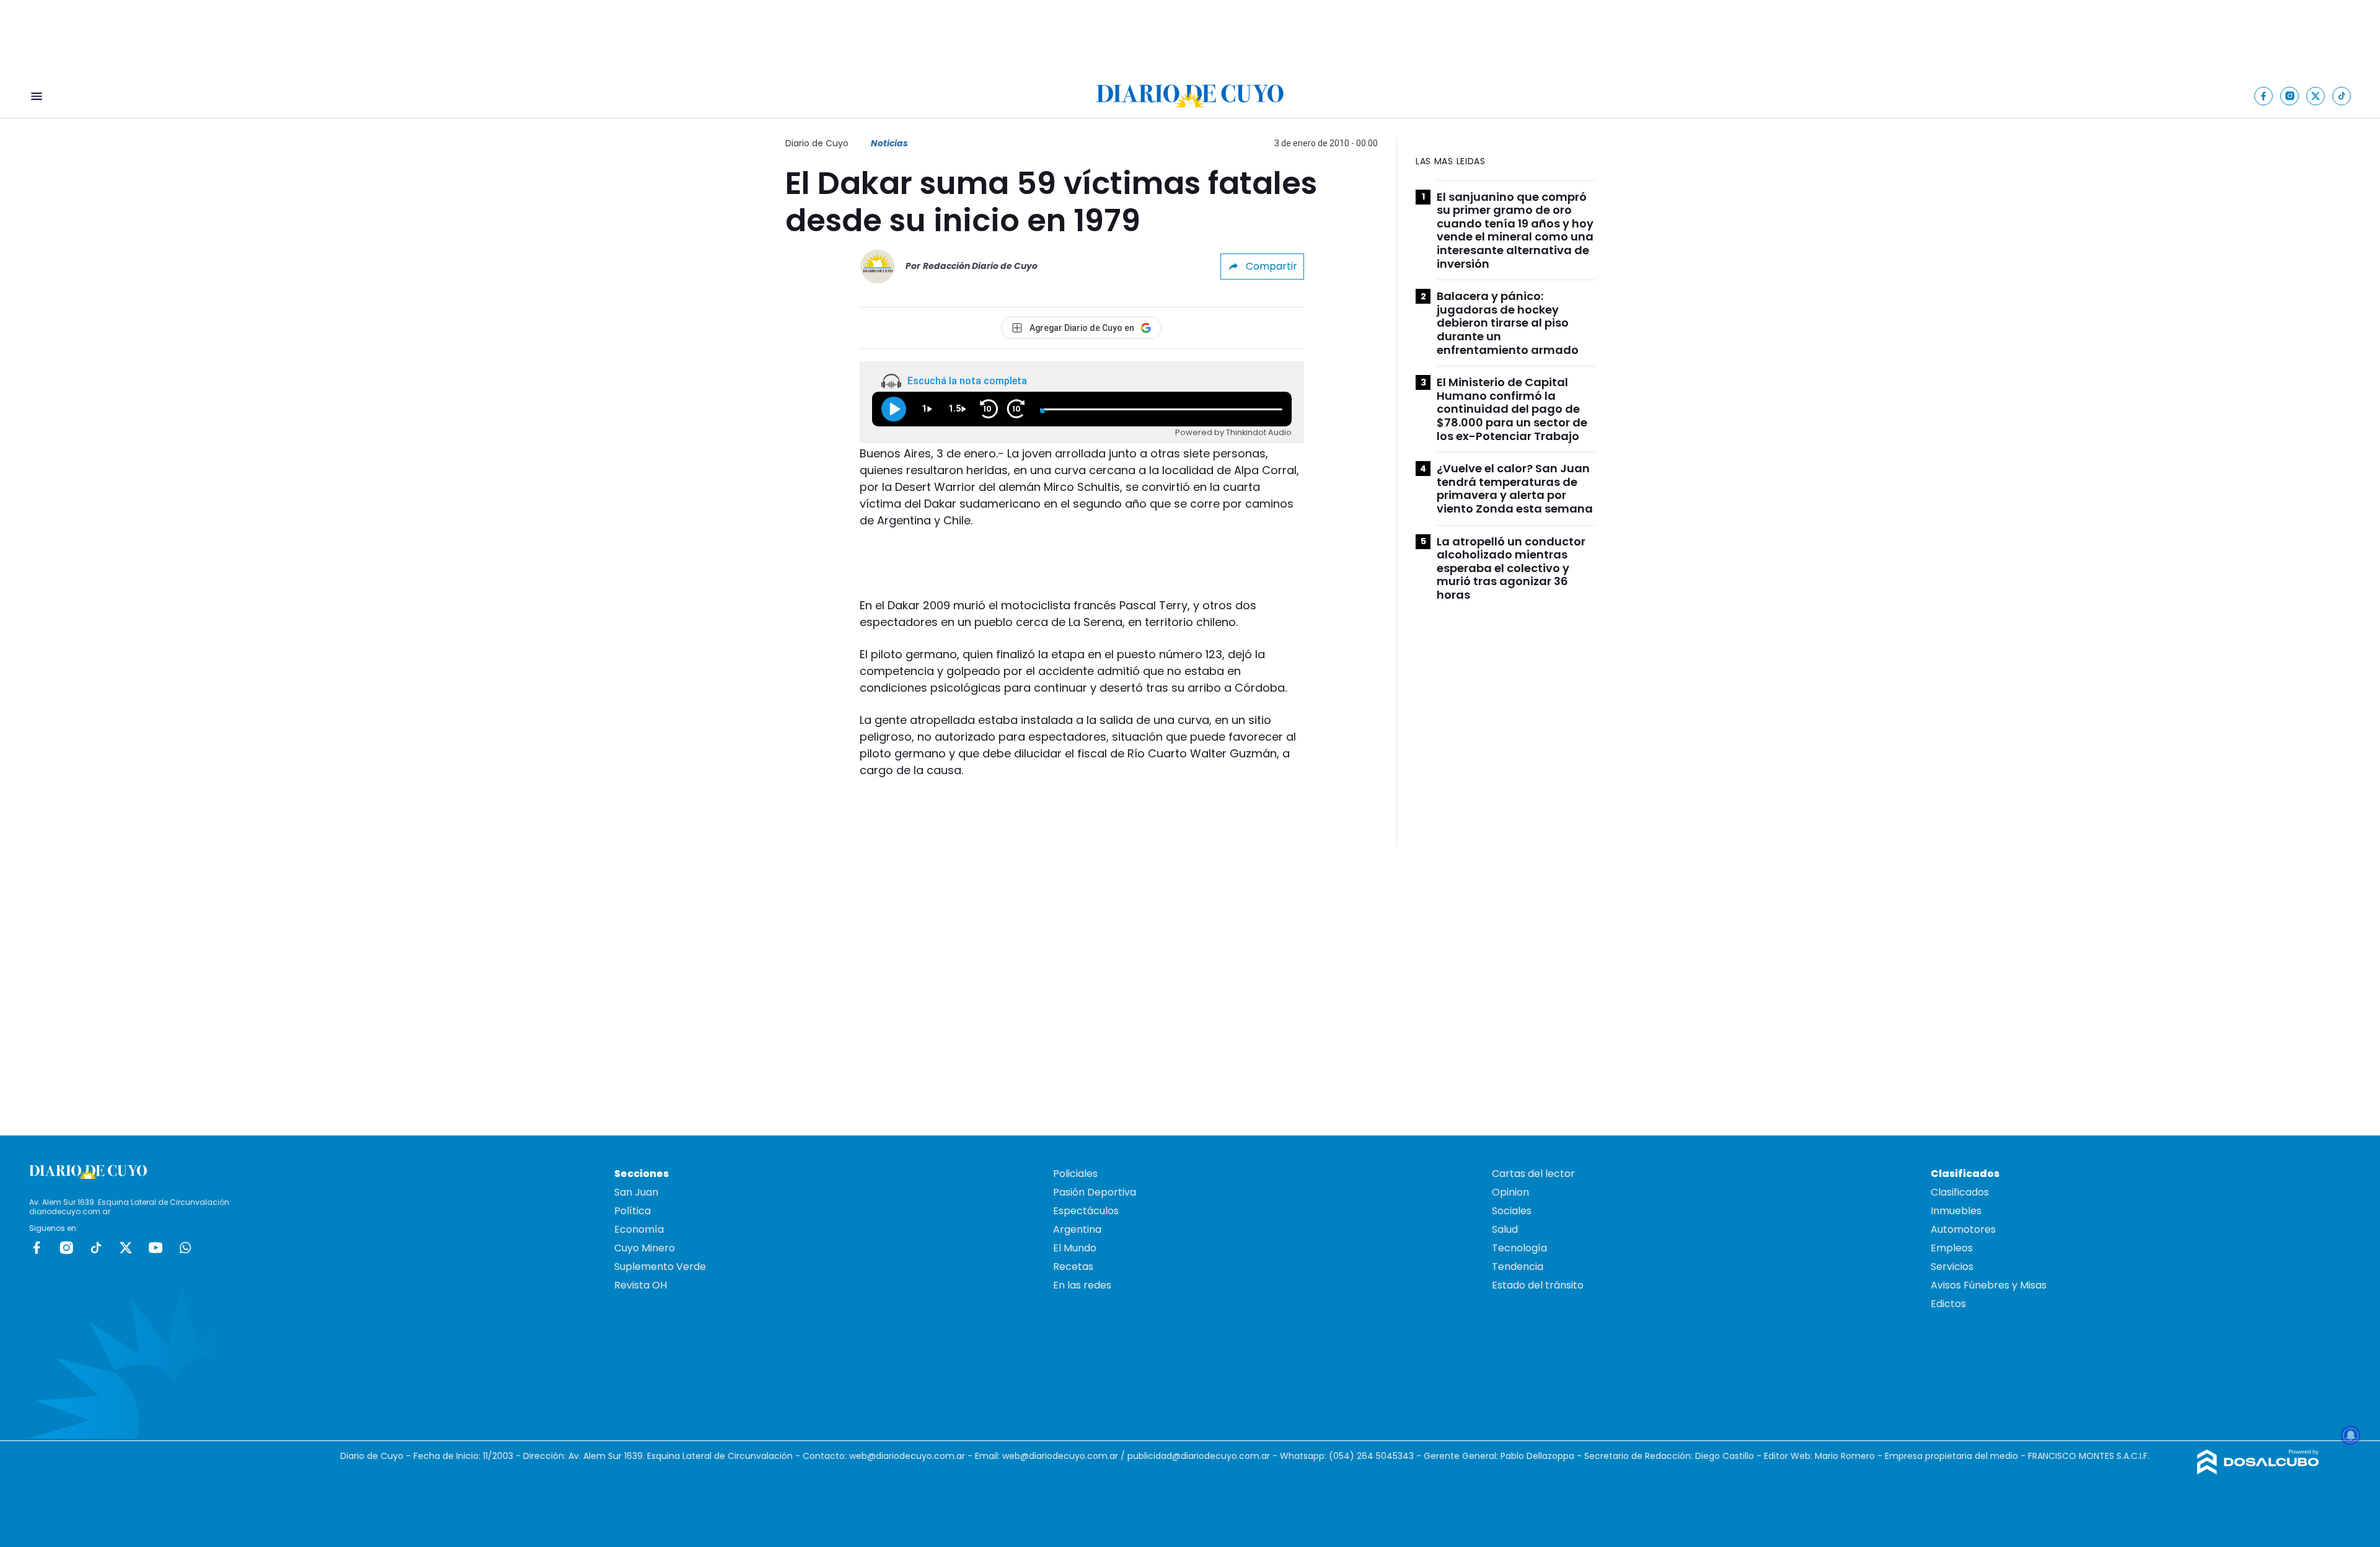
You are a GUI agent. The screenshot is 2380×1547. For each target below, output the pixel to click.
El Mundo (1075, 1248)
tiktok (96, 1248)
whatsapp (185, 1248)
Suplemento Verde (660, 1267)
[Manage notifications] (2351, 1435)
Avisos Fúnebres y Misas (1989, 1285)
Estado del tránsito (1538, 1285)
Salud (1505, 1229)
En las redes (1082, 1285)
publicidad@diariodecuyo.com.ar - (1204, 1456)
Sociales (1512, 1211)
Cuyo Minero (645, 1248)
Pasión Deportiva (1095, 1192)
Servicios (1952, 1267)
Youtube (156, 1248)
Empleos (1952, 1248)
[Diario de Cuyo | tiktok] (2342, 96)
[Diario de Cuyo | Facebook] (2264, 96)
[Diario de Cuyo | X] (2316, 96)
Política (632, 1211)
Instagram (66, 1248)
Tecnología (1519, 1248)
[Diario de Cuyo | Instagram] (2290, 96)
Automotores (1963, 1229)
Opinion (1510, 1192)
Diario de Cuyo (817, 143)
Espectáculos (1086, 1211)
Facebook (37, 1248)
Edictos (1948, 1304)
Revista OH (641, 1285)
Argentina (1077, 1229)
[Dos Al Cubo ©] (2258, 1471)
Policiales (1075, 1174)
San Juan (636, 1192)
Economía (639, 1229)
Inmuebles (1956, 1211)
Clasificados (1960, 1192)
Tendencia (1518, 1267)
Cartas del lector (1533, 1174)
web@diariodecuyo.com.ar (907, 1456)
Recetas (1073, 1267)
